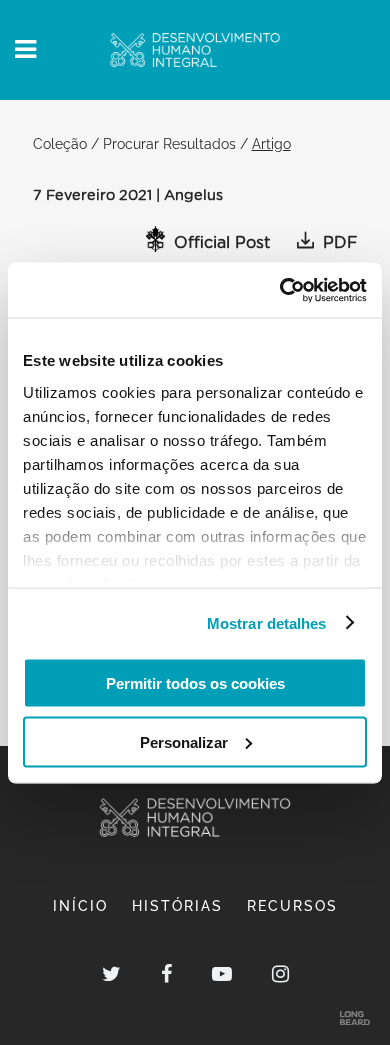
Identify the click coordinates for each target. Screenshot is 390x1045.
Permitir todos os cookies (195, 683)
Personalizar (184, 741)
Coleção (60, 143)
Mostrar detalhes (267, 622)
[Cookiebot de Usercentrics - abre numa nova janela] (280, 290)
